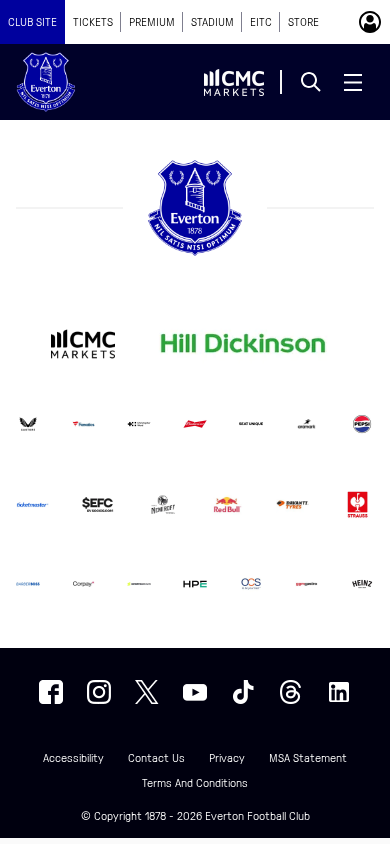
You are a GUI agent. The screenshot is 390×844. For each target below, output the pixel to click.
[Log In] (370, 22)
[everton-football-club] (339, 692)
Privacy (227, 758)
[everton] (51, 692)
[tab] (32, 22)
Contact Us (156, 758)
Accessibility (73, 758)
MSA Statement (308, 758)
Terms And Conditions (195, 783)
